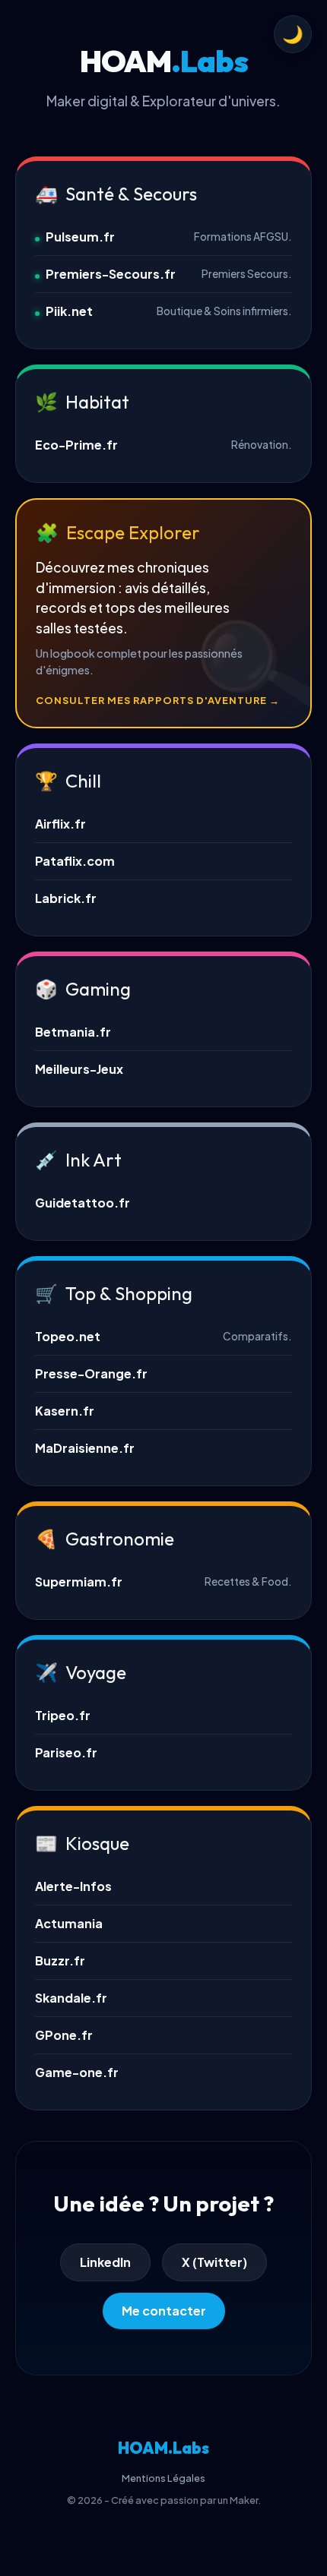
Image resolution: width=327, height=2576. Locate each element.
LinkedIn (105, 2262)
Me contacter (164, 2311)
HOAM (163, 2448)
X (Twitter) (214, 2262)
